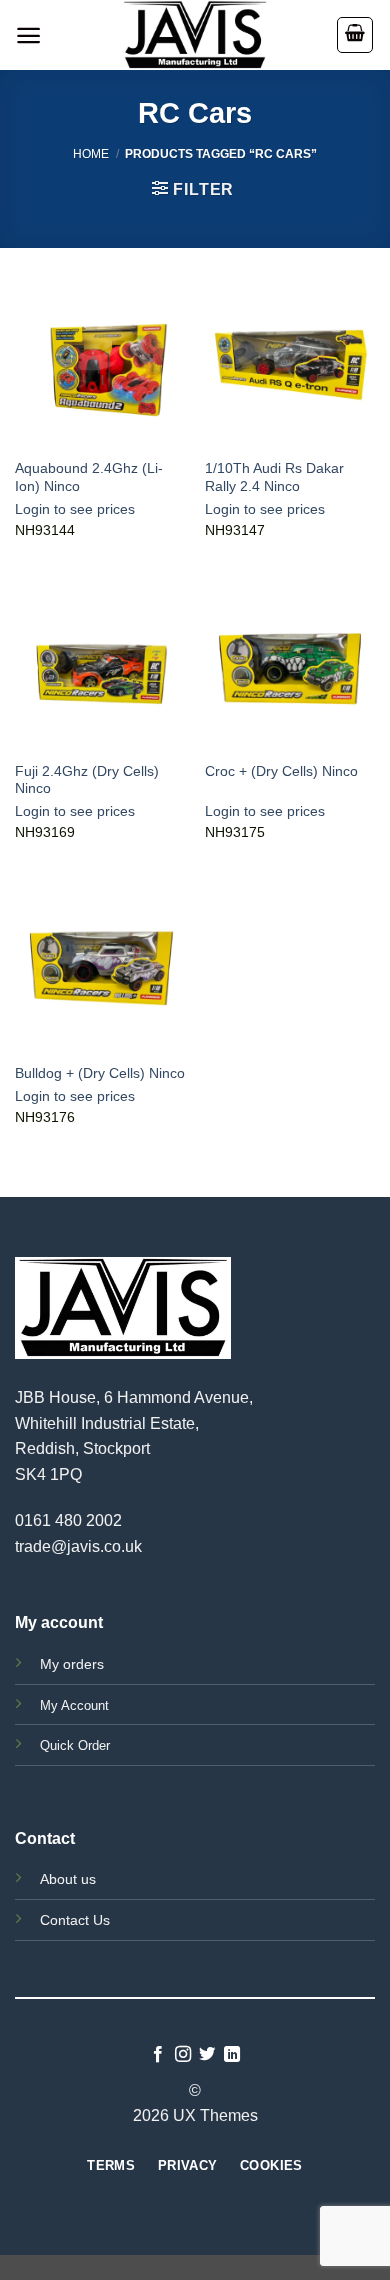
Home (91, 154)
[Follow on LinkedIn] (232, 2055)
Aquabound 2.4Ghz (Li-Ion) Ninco (89, 477)
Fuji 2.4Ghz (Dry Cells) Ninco (87, 780)
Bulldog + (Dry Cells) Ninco (100, 1073)
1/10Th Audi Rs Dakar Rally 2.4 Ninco (274, 477)
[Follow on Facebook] (158, 2055)
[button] (28, 35)
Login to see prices (75, 509)
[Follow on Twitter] (207, 2055)
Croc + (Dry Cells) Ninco (281, 771)
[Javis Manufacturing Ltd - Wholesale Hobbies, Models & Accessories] (195, 35)
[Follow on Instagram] (183, 2055)
